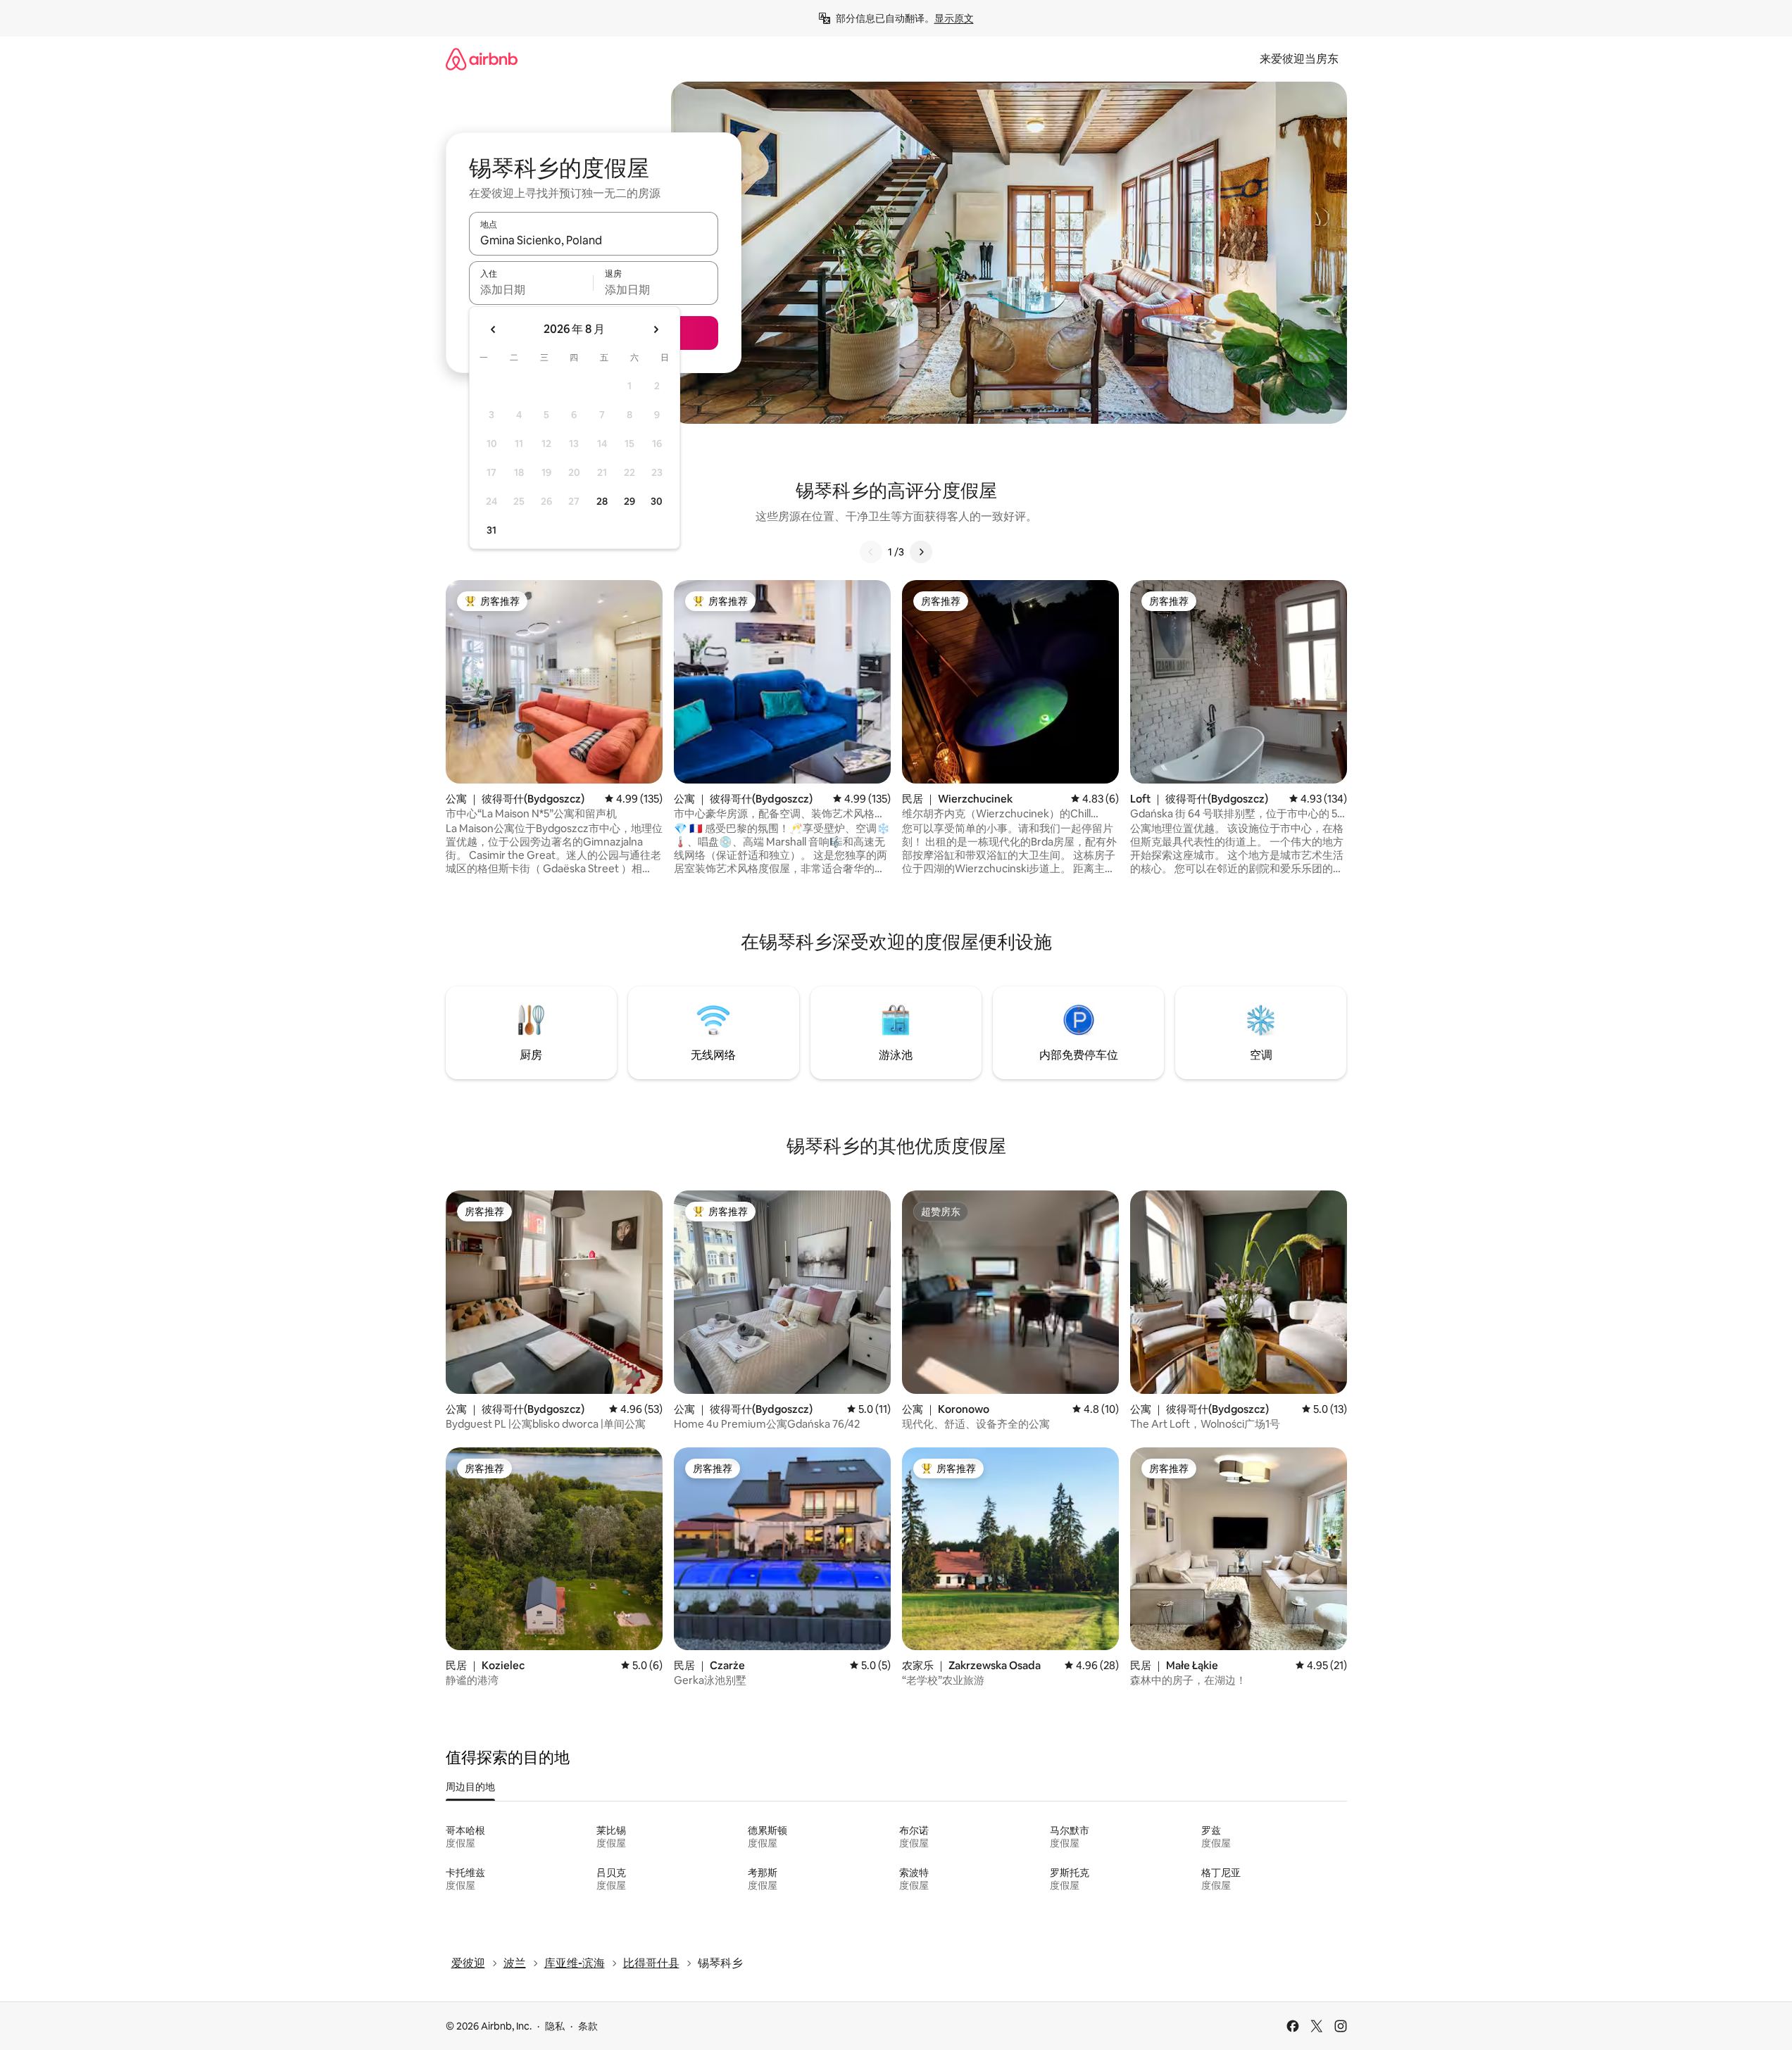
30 (657, 501)
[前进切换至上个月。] (494, 329)
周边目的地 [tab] (470, 1787)
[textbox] (531, 289)
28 (602, 501)
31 (491, 530)
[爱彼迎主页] (482, 59)
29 (629, 501)
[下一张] (921, 552)
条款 (588, 2026)
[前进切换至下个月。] (656, 329)
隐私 (555, 2026)
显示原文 (954, 18)
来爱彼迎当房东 (1299, 59)
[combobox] (594, 240)
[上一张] (871, 552)
